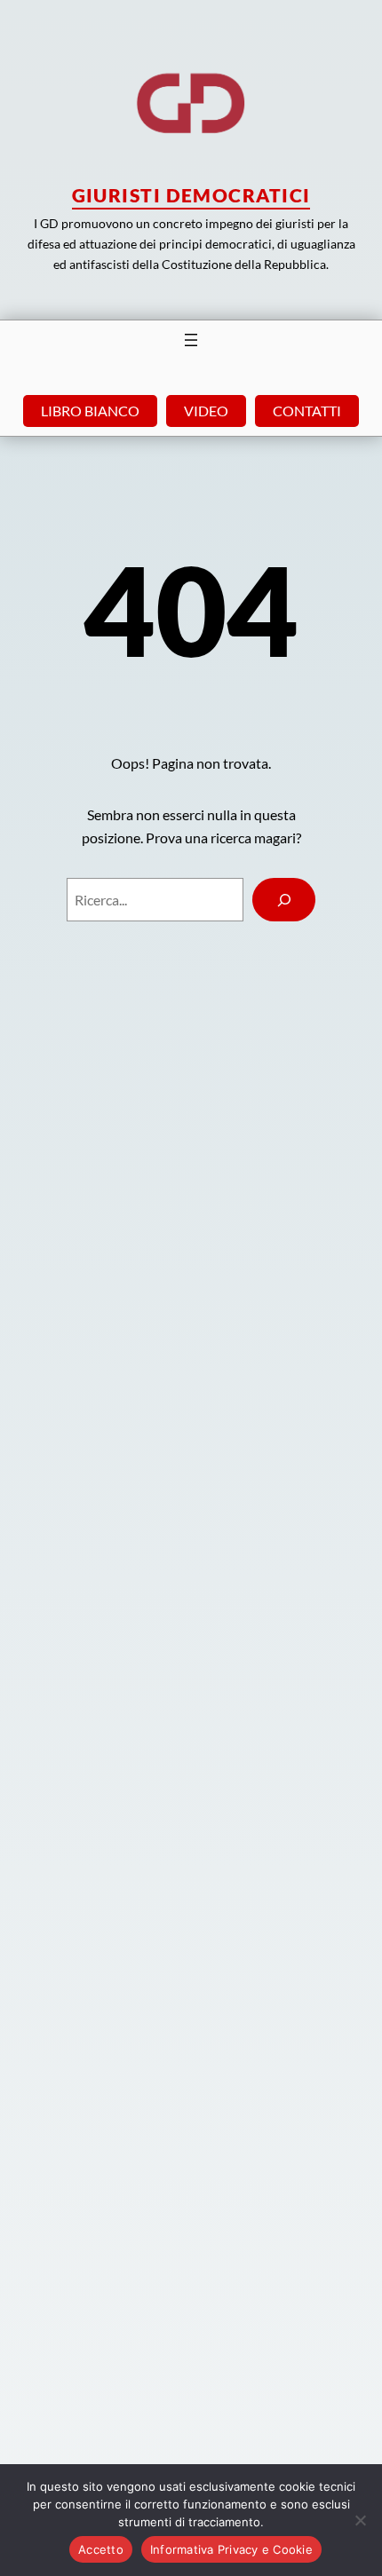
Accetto (101, 2549)
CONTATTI (307, 411)
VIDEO (206, 411)
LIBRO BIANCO (90, 411)
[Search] (284, 900)
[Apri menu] (191, 340)
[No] (360, 2520)
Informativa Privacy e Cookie (231, 2549)
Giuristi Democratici (191, 195)
